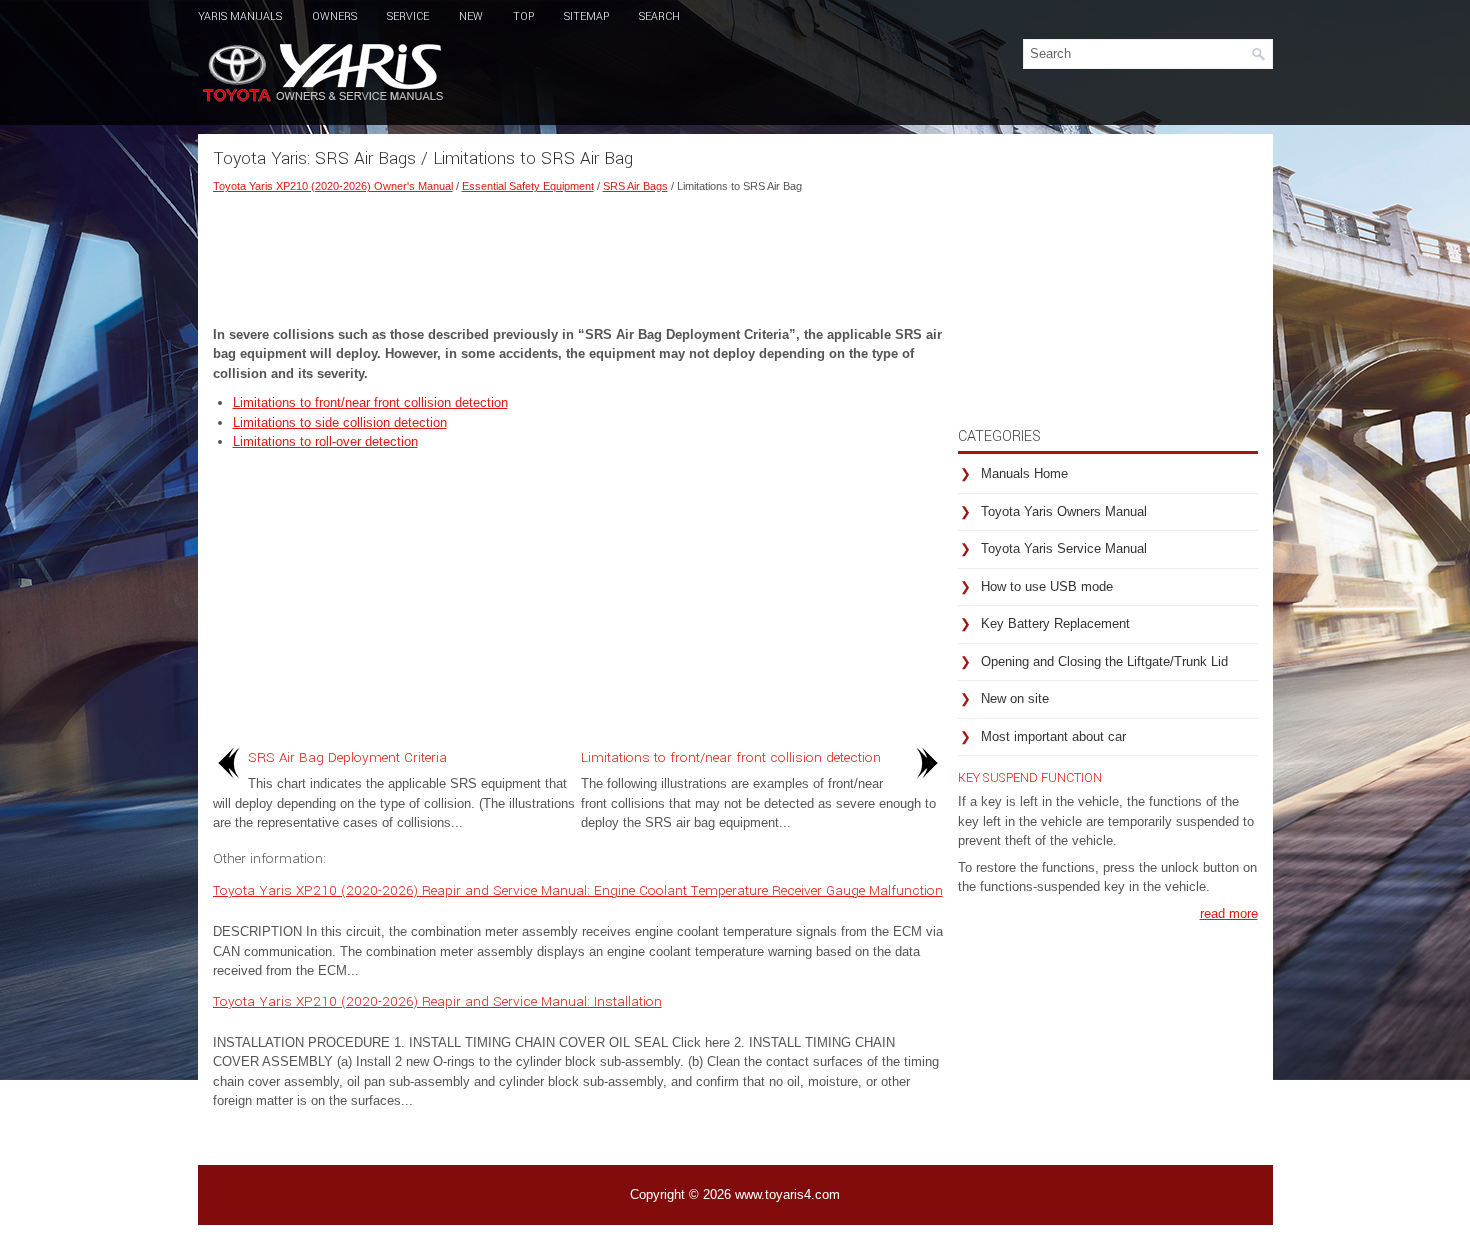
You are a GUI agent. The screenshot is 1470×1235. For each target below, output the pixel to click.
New (471, 16)
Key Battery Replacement (1055, 623)
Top (523, 16)
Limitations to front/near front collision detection (370, 402)
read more (1229, 913)
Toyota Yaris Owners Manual (1064, 511)
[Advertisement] (578, 255)
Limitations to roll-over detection (325, 441)
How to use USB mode (1047, 586)
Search (659, 16)
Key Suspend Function (1030, 778)
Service (408, 16)
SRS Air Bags (635, 186)
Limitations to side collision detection (340, 422)
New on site (1015, 698)
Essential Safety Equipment (528, 186)
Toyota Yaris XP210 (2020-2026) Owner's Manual (333, 186)
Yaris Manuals (240, 16)
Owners (334, 16)
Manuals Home (1024, 473)
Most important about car (1053, 736)
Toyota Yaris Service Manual (1064, 548)
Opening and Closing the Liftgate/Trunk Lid (1104, 661)
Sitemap (586, 16)
